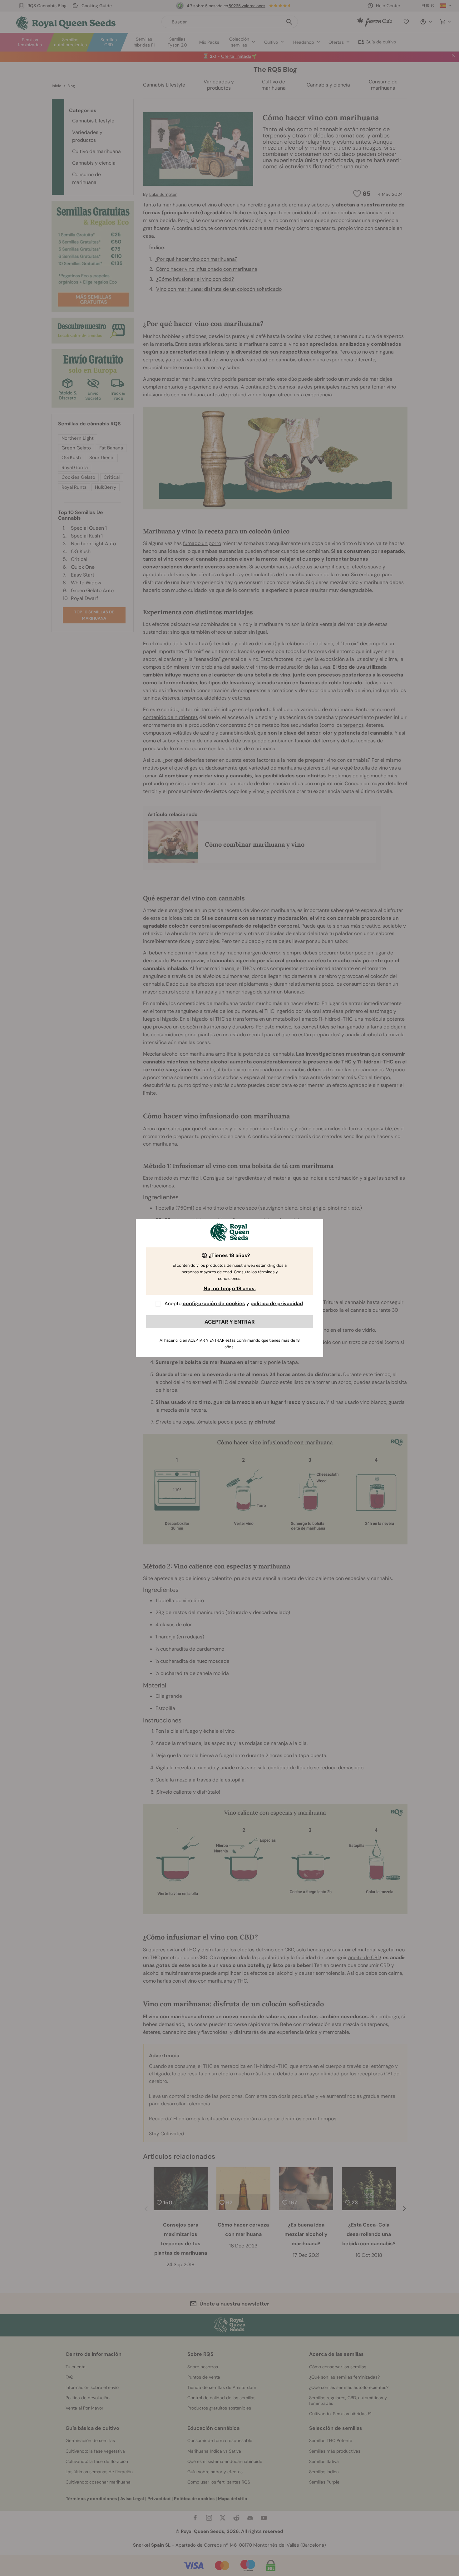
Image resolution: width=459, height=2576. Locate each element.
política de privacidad (277, 1303)
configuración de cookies (214, 1303)
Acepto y (234, 1303)
